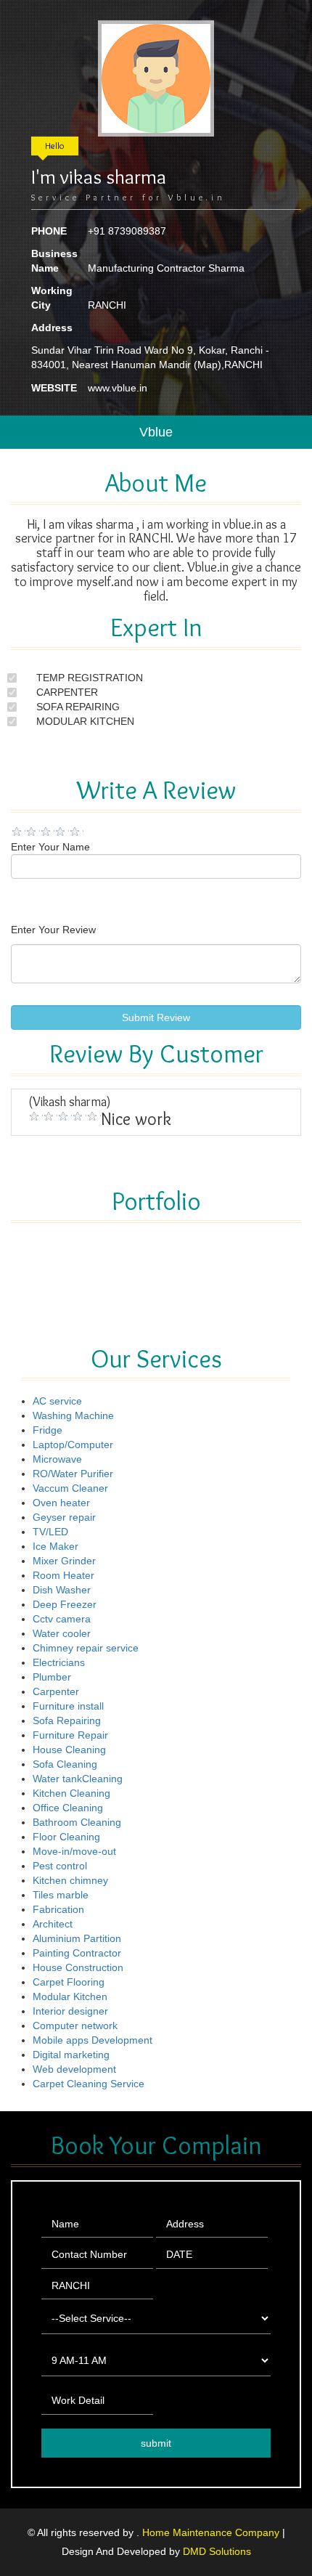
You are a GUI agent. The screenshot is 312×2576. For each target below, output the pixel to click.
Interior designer (70, 2011)
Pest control (60, 1866)
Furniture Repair (70, 1735)
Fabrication (58, 1909)
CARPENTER (67, 692)
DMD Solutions (217, 2551)
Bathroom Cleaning (77, 1822)
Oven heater (61, 1503)
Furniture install (68, 1706)
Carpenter (56, 1691)
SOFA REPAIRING (78, 707)
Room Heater (63, 1575)
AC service (57, 1401)
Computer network (75, 2026)
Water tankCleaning (78, 1779)
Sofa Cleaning (65, 1764)
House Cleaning (69, 1750)
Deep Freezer (65, 1604)
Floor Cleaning (66, 1837)
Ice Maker (56, 1546)
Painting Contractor (77, 1953)
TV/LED (50, 1532)
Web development (74, 2069)
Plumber (52, 1677)
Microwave (57, 1459)
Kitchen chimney (70, 1880)
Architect (53, 1924)
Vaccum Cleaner (70, 1488)
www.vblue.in (118, 388)
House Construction (78, 1967)
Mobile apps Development (93, 2040)
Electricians (59, 1662)
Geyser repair (64, 1517)
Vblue (156, 432)
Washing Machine (73, 1415)
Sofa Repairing (67, 1720)
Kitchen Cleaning (71, 1793)
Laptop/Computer (73, 1445)
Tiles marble (61, 1895)
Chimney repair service (86, 1648)
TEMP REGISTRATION (90, 678)
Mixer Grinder (64, 1561)
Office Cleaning (68, 1808)
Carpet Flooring (69, 1982)
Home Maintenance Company (212, 2532)
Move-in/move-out (74, 1851)
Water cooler (62, 1633)
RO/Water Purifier (73, 1474)
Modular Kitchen (70, 1996)
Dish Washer (62, 1590)
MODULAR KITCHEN (85, 721)
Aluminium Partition (77, 1938)
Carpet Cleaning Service (89, 2084)
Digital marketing (71, 2055)
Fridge (48, 1430)
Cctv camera (62, 1619)
